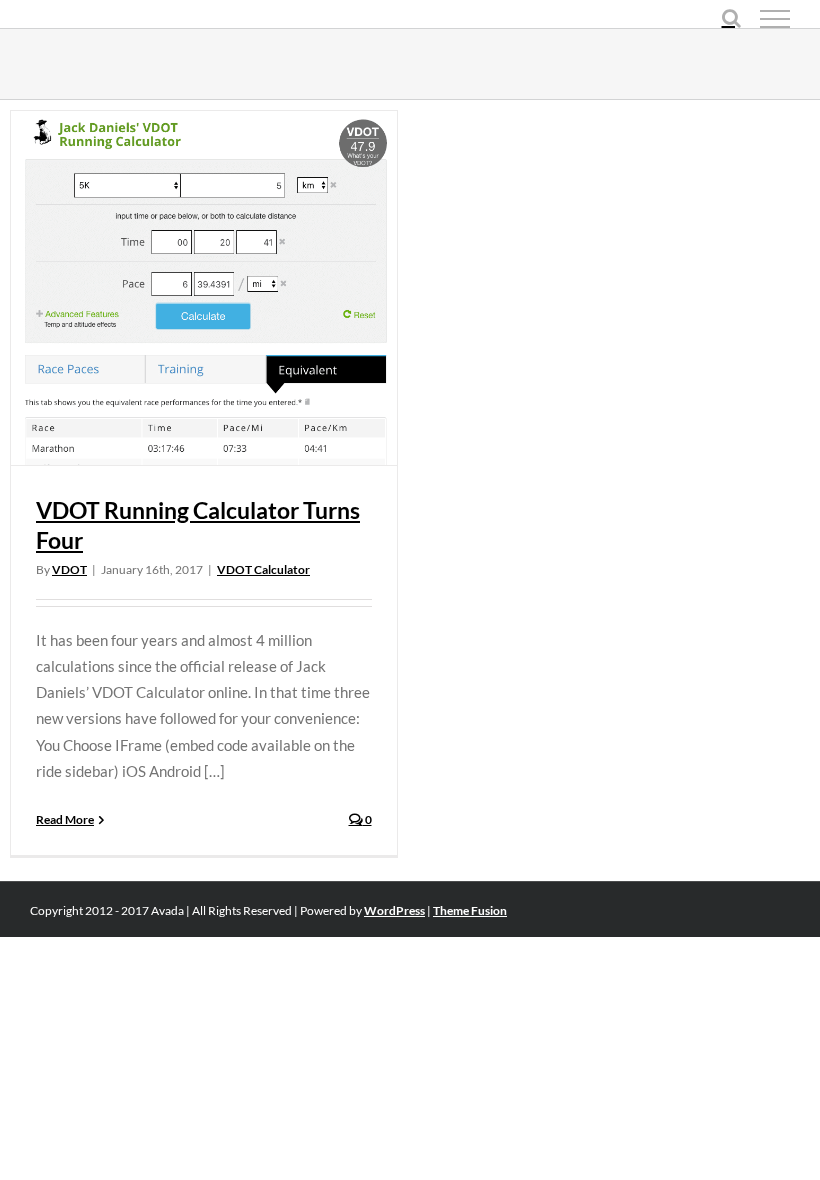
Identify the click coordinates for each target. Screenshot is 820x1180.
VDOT (69, 569)
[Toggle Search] (731, 18)
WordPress (394, 910)
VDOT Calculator (263, 569)
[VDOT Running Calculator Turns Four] (204, 288)
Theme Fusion (470, 910)
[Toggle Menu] (775, 19)
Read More (65, 819)
